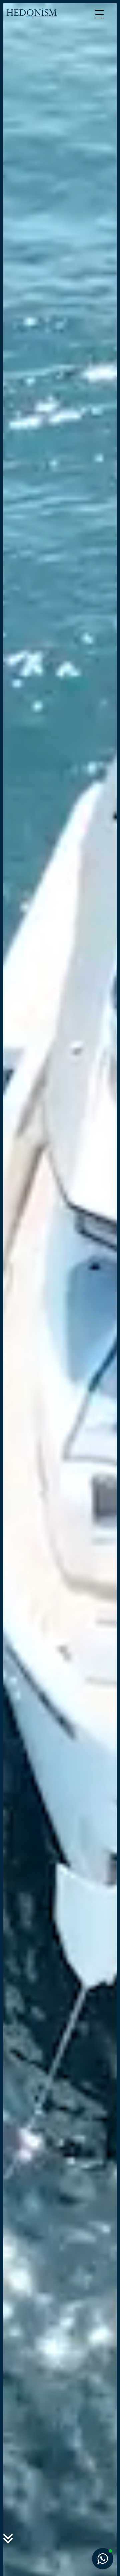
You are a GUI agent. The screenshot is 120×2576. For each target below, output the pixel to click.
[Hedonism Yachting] (32, 12)
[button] (103, 2559)
